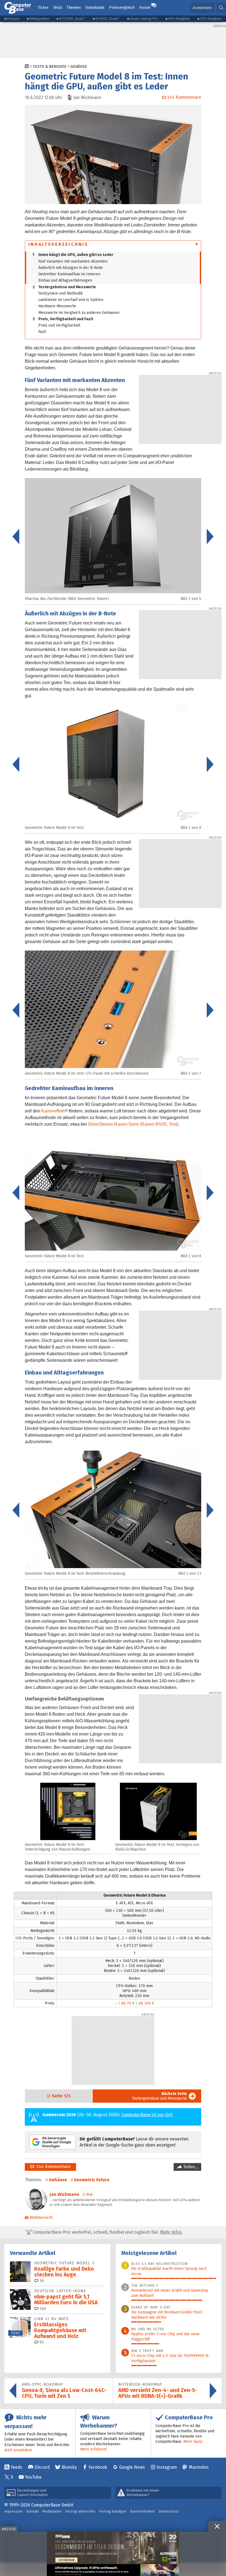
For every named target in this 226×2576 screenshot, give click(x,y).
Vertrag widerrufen (80, 2511)
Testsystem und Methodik (61, 293)
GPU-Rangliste (179, 19)
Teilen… (190, 2167)
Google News (132, 2467)
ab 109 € (146, 2003)
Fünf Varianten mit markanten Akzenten (73, 261)
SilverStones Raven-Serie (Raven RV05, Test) (133, 1124)
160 (42, 2309)
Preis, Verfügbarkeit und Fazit (63, 319)
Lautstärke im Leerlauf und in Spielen (71, 300)
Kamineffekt (53, 1111)
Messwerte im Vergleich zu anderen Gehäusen (79, 313)
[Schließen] (217, 2526)
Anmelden (202, 8)
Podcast (13, 19)
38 (41, 2281)
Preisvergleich (122, 8)
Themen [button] (74, 8)
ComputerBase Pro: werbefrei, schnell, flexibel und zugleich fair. (107, 2232)
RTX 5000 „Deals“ (72, 19)
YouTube (33, 2477)
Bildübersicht (41, 2218)
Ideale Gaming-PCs (144, 19)
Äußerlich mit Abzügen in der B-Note (71, 268)
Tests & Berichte (50, 67)
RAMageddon (39, 19)
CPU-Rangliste (211, 19)
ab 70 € (128, 2003)
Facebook (98, 2467)
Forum (145, 8)
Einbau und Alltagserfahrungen (65, 280)
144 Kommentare (52, 2167)
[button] (221, 8)
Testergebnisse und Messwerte (64, 287)
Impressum (14, 2511)
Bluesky (69, 2467)
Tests (58, 8)
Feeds (17, 2467)
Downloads (95, 8)
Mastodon (199, 2467)
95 (41, 2342)
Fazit (42, 332)
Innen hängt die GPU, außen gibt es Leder (73, 255)
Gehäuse (79, 67)
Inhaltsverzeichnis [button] (58, 244)
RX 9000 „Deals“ (107, 19)
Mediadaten (52, 2511)
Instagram (167, 2467)
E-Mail (88, 2194)
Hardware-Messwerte (57, 306)
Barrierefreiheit (142, 2511)
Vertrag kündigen (113, 2511)
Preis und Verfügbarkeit (59, 325)
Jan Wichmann (64, 2194)
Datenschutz (169, 2511)
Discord (42, 2467)
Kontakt (33, 2511)
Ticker (43, 8)
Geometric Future (92, 2180)
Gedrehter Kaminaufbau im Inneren (69, 274)
